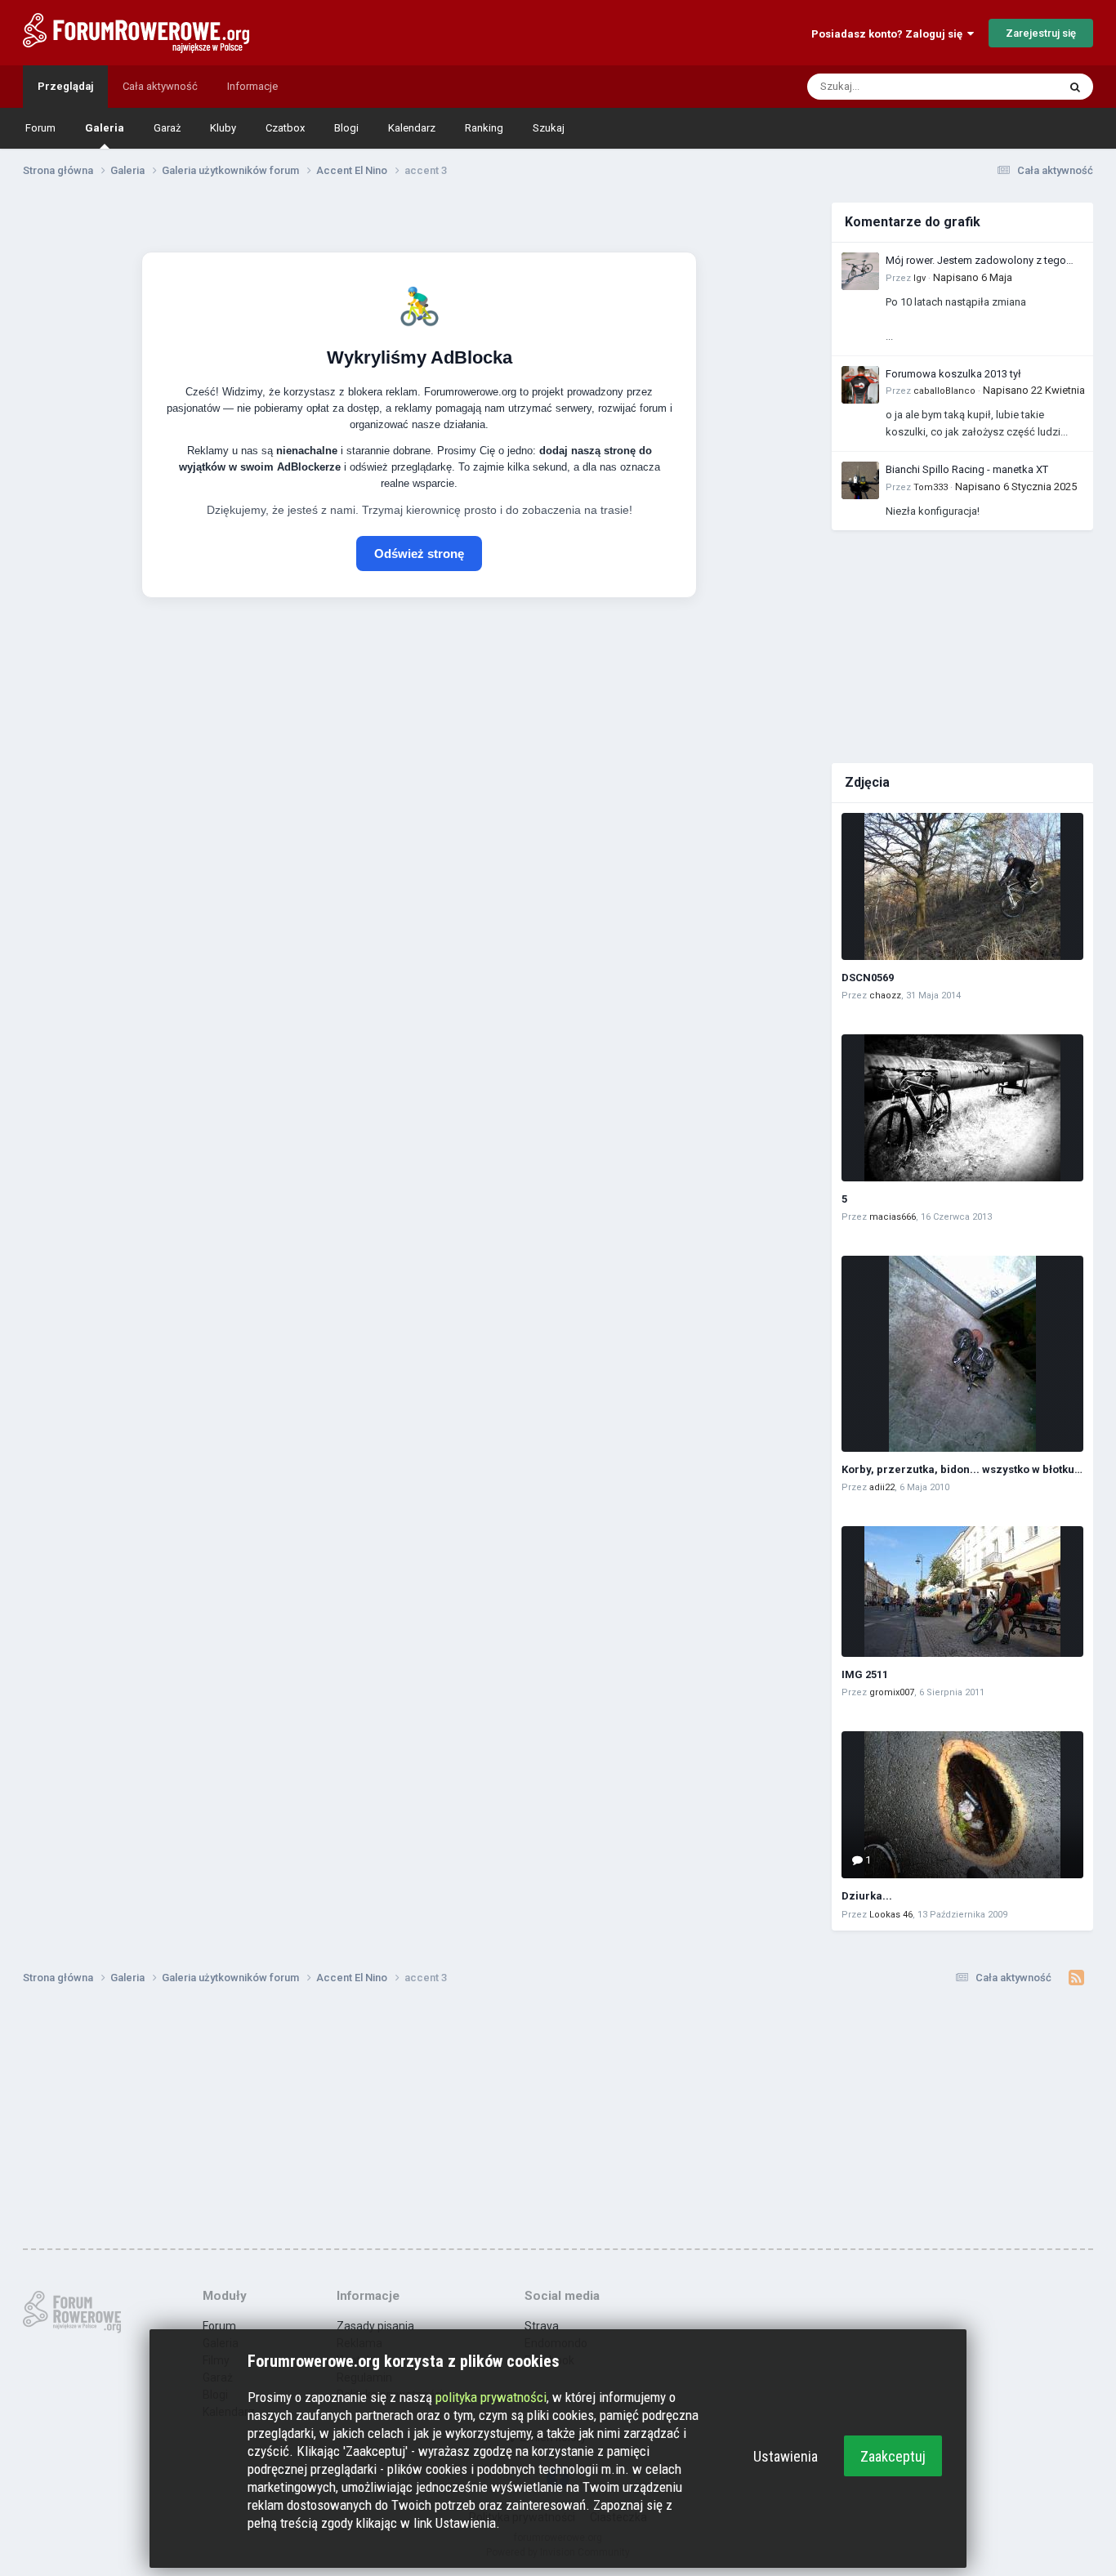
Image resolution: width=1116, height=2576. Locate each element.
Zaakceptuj (893, 2456)
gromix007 (892, 1692)
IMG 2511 (865, 1674)
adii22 (882, 1487)
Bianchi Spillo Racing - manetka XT (967, 469)
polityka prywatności (491, 2397)
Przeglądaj (65, 86)
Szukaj (549, 128)
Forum (40, 128)
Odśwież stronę (419, 554)
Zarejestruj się (1041, 33)
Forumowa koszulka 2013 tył (953, 374)
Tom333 (931, 487)
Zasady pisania (375, 2326)
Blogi (346, 128)
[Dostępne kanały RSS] (1076, 1978)
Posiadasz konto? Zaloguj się (889, 34)
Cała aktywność (160, 86)
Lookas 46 (891, 1915)
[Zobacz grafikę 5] (962, 1108)
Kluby (223, 128)
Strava (542, 2326)
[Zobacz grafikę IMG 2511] (962, 1592)
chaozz (885, 996)
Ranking (484, 128)
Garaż (167, 128)
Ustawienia (786, 2456)
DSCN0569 (868, 978)
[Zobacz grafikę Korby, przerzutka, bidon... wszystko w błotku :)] (962, 1354)
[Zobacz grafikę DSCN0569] (962, 886)
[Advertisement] (962, 645)
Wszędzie (1013, 87)
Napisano (973, 277)
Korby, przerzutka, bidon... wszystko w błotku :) (963, 1469)
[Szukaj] (1075, 87)
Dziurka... (867, 1896)
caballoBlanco (944, 391)
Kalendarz (412, 128)
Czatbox (285, 128)
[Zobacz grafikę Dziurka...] (962, 1805)
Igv (920, 278)
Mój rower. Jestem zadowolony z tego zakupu (976, 261)
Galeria (105, 128)
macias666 (893, 1217)
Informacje (252, 86)
